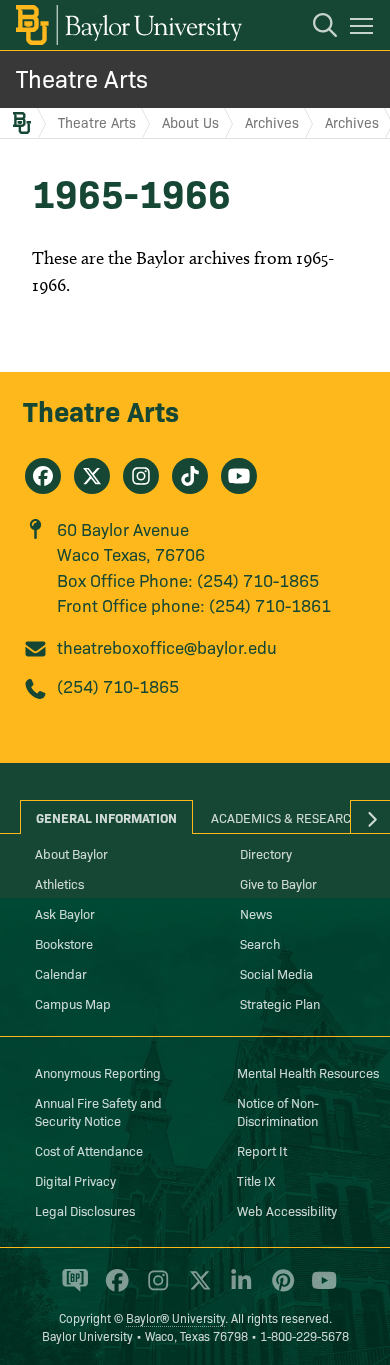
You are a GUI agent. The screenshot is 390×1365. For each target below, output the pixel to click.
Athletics (59, 883)
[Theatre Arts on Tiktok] (190, 476)
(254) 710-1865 (118, 685)
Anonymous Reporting (98, 1072)
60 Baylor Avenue (123, 528)
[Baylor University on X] (196, 1289)
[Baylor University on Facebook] (113, 1289)
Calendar (61, 973)
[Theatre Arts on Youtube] (239, 476)
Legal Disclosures (85, 1210)
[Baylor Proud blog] (71, 1289)
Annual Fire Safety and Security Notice (98, 1111)
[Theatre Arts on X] (92, 476)
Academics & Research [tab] (285, 817)
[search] (315, 28)
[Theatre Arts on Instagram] (141, 476)
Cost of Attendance (89, 1150)
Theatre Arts (82, 77)
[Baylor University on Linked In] (237, 1289)
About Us (190, 122)
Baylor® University (175, 1317)
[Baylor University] (127, 25)
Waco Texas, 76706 (131, 553)
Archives (272, 122)
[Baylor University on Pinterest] (279, 1289)
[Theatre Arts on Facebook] (43, 476)
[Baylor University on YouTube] (319, 1289)
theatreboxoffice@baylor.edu (167, 646)
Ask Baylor (65, 913)
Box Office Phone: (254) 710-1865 (188, 579)
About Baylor (71, 853)
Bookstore (64, 943)
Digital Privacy (75, 1180)
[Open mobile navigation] (364, 29)
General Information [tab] (106, 817)
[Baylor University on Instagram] (154, 1289)
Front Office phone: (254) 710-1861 (194, 604)
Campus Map (73, 1003)
